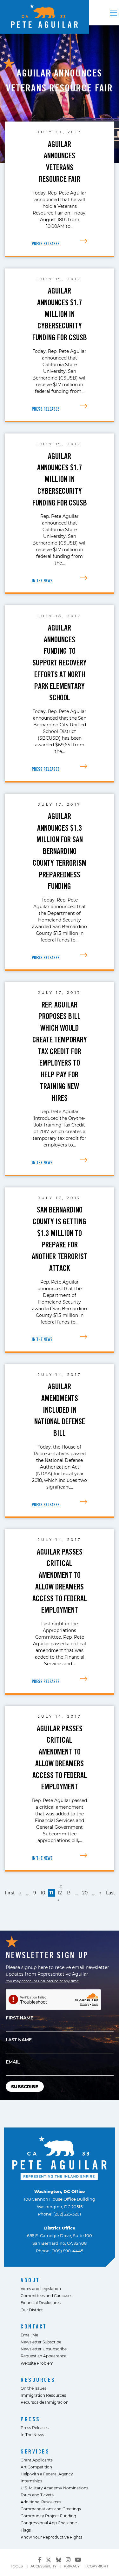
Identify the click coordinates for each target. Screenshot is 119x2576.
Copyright (98, 2566)
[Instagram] (68, 2560)
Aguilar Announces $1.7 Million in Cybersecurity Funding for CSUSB (60, 314)
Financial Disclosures (41, 2302)
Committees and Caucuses (46, 2295)
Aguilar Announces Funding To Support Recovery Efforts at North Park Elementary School (60, 663)
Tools (17, 2566)
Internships (31, 2481)
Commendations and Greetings (51, 2509)
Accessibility (43, 2566)
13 (68, 1893)
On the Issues (33, 2388)
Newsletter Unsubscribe (44, 2349)
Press (30, 2419)
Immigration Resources (43, 2395)
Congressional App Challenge (49, 2523)
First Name (20, 2018)
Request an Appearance (43, 2356)
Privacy (72, 2566)
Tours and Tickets (37, 2495)
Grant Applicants (37, 2460)
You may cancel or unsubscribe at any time (42, 1981)
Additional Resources (41, 2502)
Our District (32, 2310)
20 (85, 1893)
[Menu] (113, 13)
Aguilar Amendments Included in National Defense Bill (60, 1410)
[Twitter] (49, 2559)
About (30, 2280)
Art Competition (36, 2467)
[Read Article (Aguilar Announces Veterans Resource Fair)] (84, 241)
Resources (38, 2380)
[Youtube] (78, 2560)
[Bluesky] (59, 2559)
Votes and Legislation (41, 2289)
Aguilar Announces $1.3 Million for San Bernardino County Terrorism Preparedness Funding (60, 851)
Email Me (29, 2335)
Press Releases (35, 2427)
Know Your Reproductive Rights (51, 2537)
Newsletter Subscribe (41, 2342)
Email (13, 2062)
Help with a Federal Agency (47, 2474)
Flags (26, 2530)
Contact (34, 2326)
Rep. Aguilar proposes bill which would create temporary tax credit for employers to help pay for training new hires (60, 1051)
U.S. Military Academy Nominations (54, 2488)
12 (60, 1893)
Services (35, 2451)
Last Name (19, 2040)
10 (43, 1893)
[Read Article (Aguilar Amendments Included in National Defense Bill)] (84, 1502)
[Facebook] (40, 2560)
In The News (32, 2434)
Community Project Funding (48, 2516)
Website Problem (37, 2363)
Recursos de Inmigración (45, 2402)
